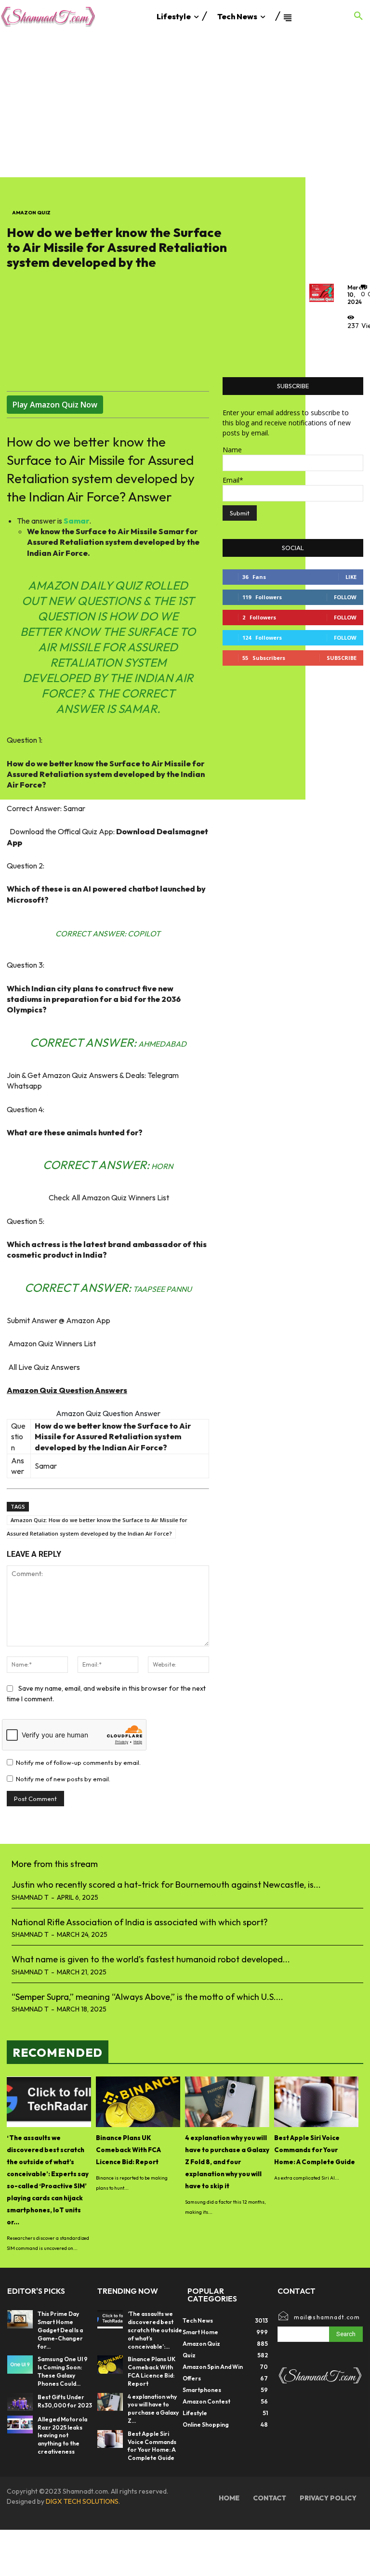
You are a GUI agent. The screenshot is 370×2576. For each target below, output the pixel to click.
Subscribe (342, 658)
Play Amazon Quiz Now (55, 405)
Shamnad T (30, 1897)
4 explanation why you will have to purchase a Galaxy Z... (153, 2409)
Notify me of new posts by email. (63, 1779)
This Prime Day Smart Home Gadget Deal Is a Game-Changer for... (60, 2330)
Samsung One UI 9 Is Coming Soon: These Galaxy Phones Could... (63, 2371)
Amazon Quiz (31, 213)
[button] (358, 16)
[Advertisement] (185, 105)
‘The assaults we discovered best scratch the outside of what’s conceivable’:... (155, 2330)
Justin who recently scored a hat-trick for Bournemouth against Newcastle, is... (166, 1885)
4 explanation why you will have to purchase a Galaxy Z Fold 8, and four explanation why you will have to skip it (227, 2162)
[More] (357, 347)
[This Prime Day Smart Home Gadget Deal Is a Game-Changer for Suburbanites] (20, 2319)
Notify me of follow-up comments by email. (78, 1762)
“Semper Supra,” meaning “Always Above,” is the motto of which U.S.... (147, 1997)
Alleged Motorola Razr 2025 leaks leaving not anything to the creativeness (62, 2435)
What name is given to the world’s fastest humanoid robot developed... (151, 1959)
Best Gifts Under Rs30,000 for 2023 (65, 2401)
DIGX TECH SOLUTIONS (82, 2501)
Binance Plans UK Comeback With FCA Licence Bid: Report (128, 2150)
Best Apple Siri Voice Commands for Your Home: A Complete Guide (315, 2150)
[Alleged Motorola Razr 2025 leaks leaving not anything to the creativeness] (20, 2425)
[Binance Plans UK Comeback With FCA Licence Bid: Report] (138, 2102)
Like (351, 577)
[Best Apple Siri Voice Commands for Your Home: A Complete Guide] (316, 2102)
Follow (345, 597)
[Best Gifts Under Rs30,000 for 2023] (20, 2402)
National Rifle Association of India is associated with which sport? (140, 1922)
